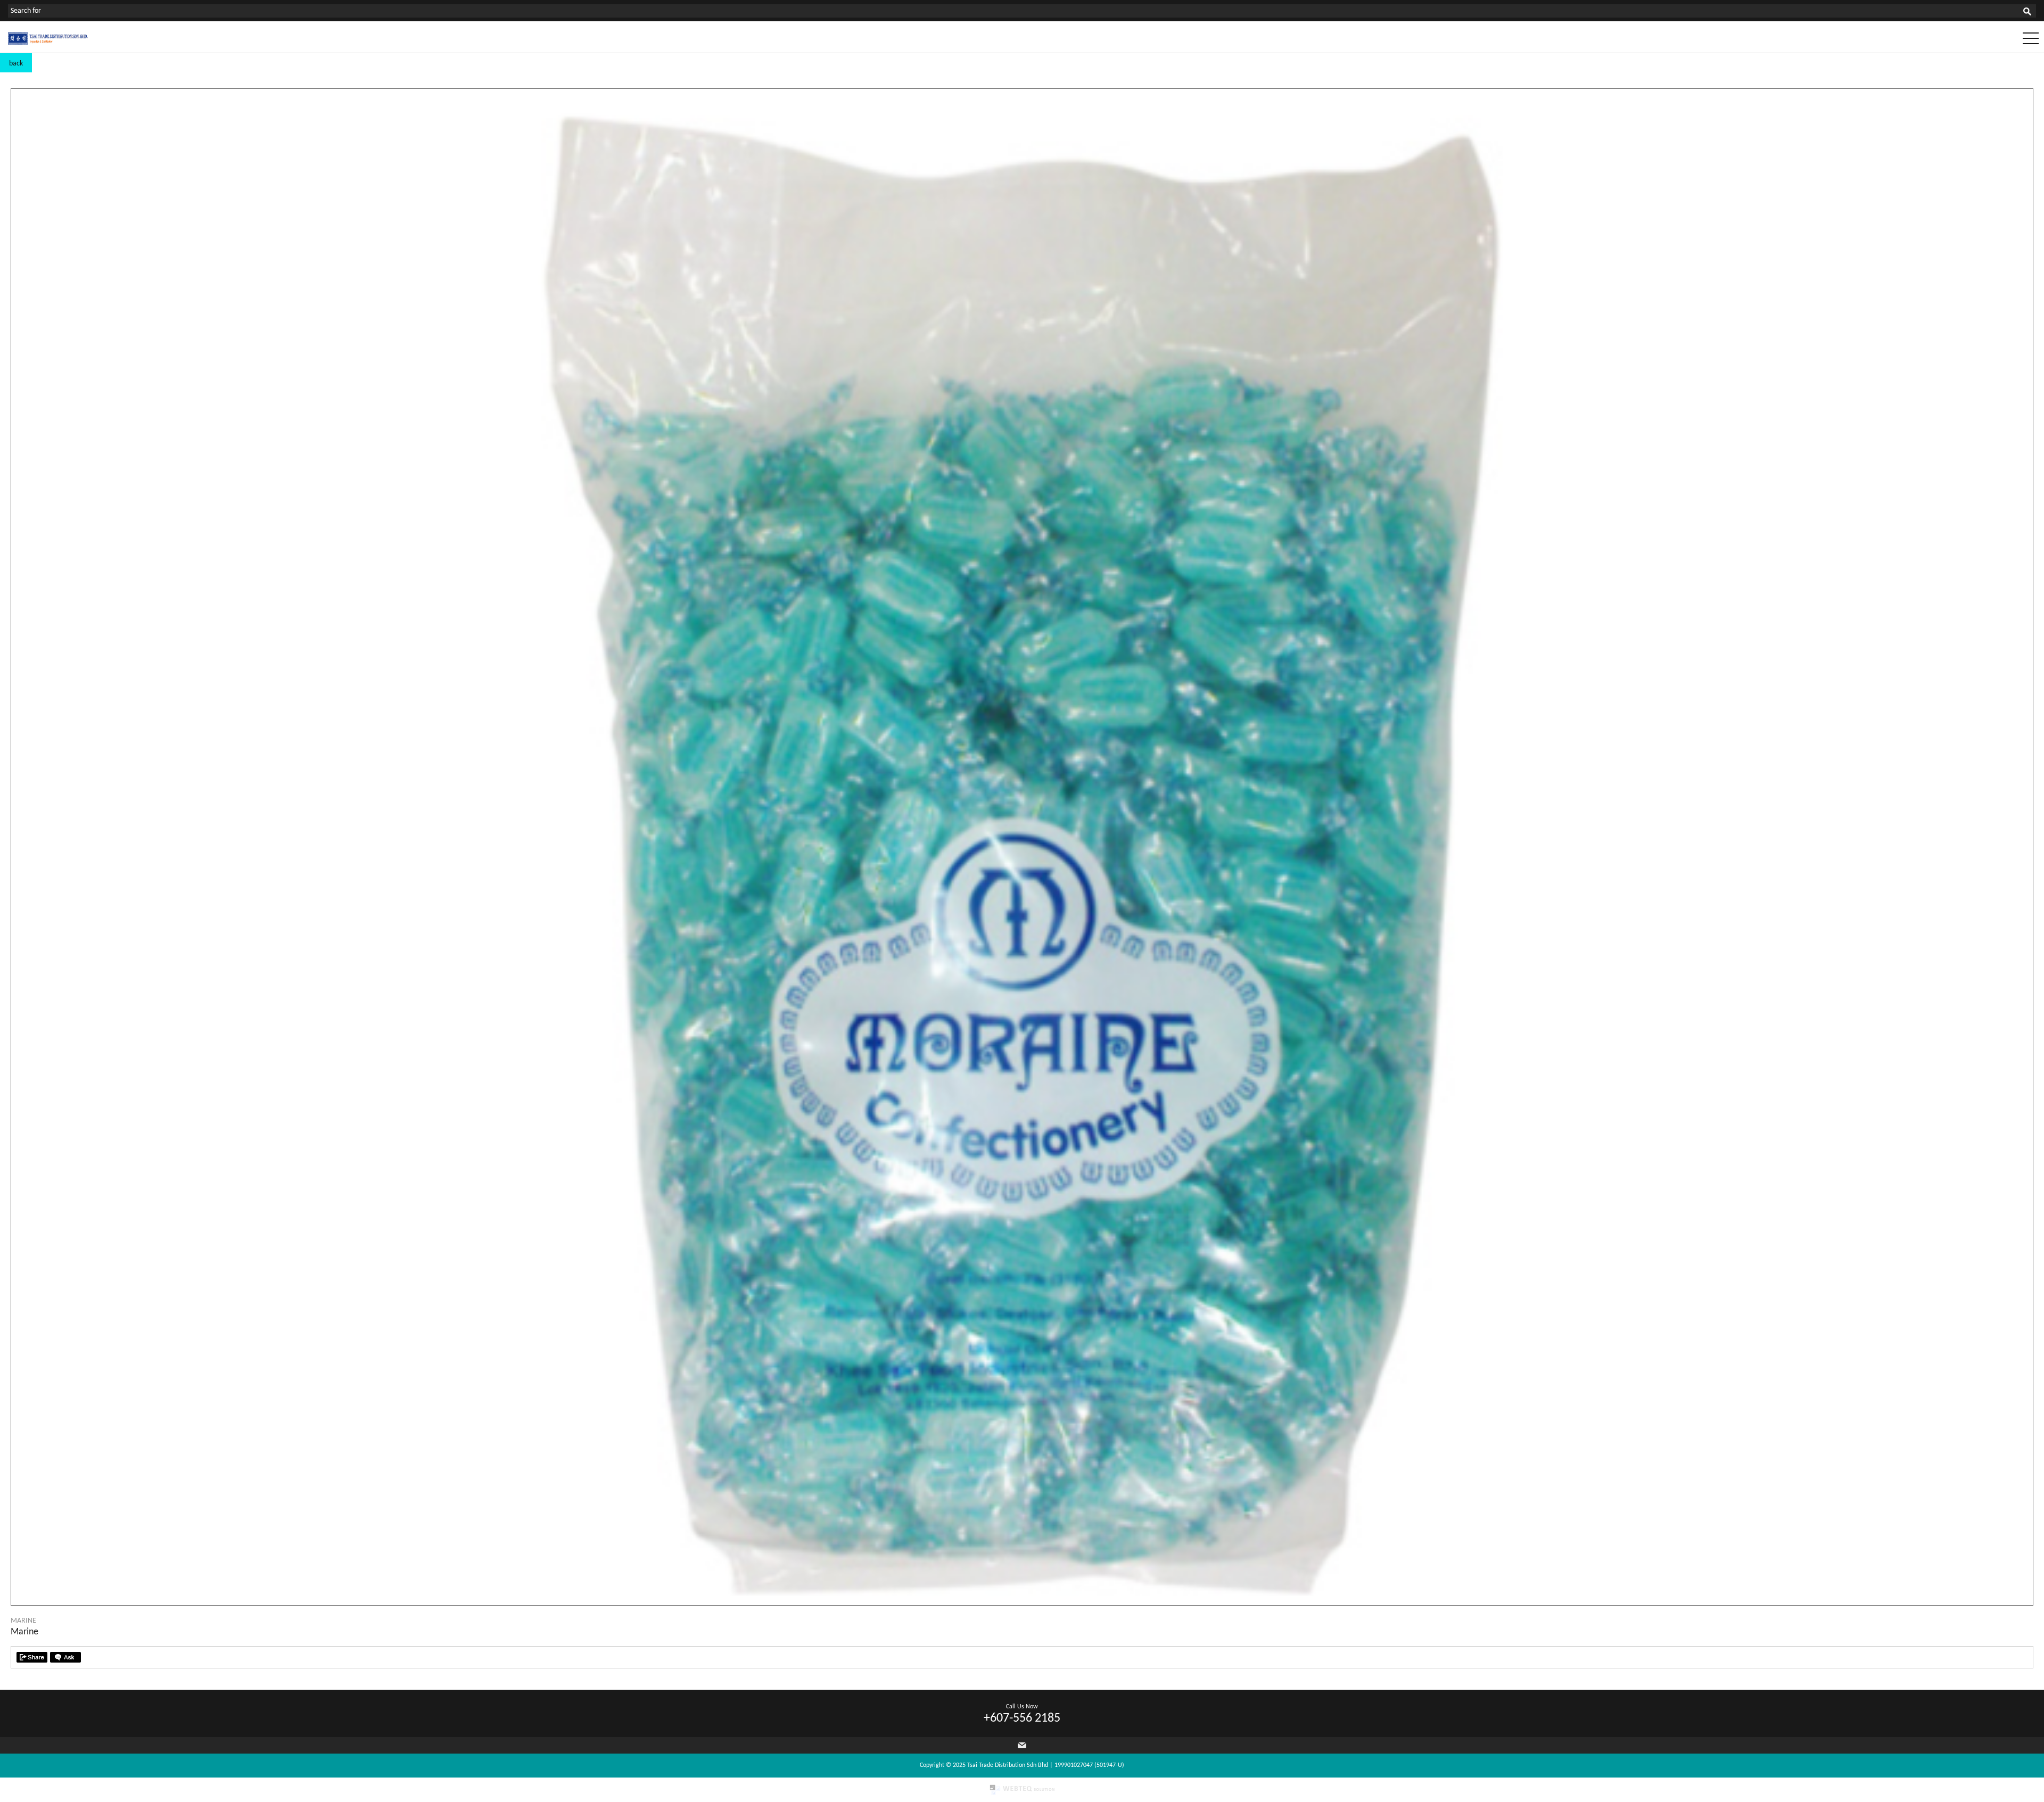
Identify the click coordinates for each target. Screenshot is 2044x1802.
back (16, 64)
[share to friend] (32, 1657)
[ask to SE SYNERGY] (65, 1657)
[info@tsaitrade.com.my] (1022, 1745)
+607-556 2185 (1022, 1718)
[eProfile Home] (48, 43)
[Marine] (1022, 1603)
